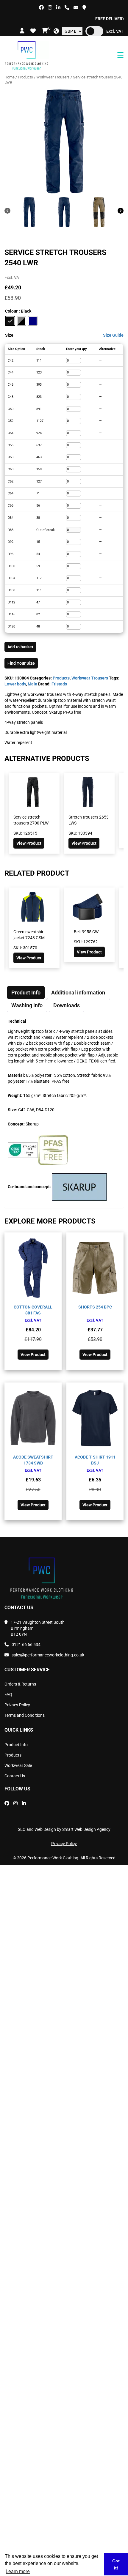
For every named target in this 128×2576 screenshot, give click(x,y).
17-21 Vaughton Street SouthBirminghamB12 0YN (38, 1628)
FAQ (8, 1694)
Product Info (16, 1745)
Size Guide (113, 335)
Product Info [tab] (26, 993)
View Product (29, 843)
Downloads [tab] (67, 1005)
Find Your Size (21, 663)
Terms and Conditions (25, 1715)
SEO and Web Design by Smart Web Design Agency (64, 1829)
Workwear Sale (18, 1765)
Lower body (15, 684)
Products (25, 77)
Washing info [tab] (27, 1005)
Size (9, 335)
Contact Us (15, 1776)
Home (10, 77)
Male (32, 684)
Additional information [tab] (78, 993)
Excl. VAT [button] (115, 31)
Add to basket (20, 647)
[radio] (10, 321)
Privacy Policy (17, 1705)
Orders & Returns (20, 1684)
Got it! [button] (116, 2564)
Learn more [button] (18, 2571)
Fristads (59, 684)
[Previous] (7, 211)
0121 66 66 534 (26, 1645)
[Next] (121, 211)
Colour (11, 311)
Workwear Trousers (53, 77)
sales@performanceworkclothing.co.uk (48, 1655)
